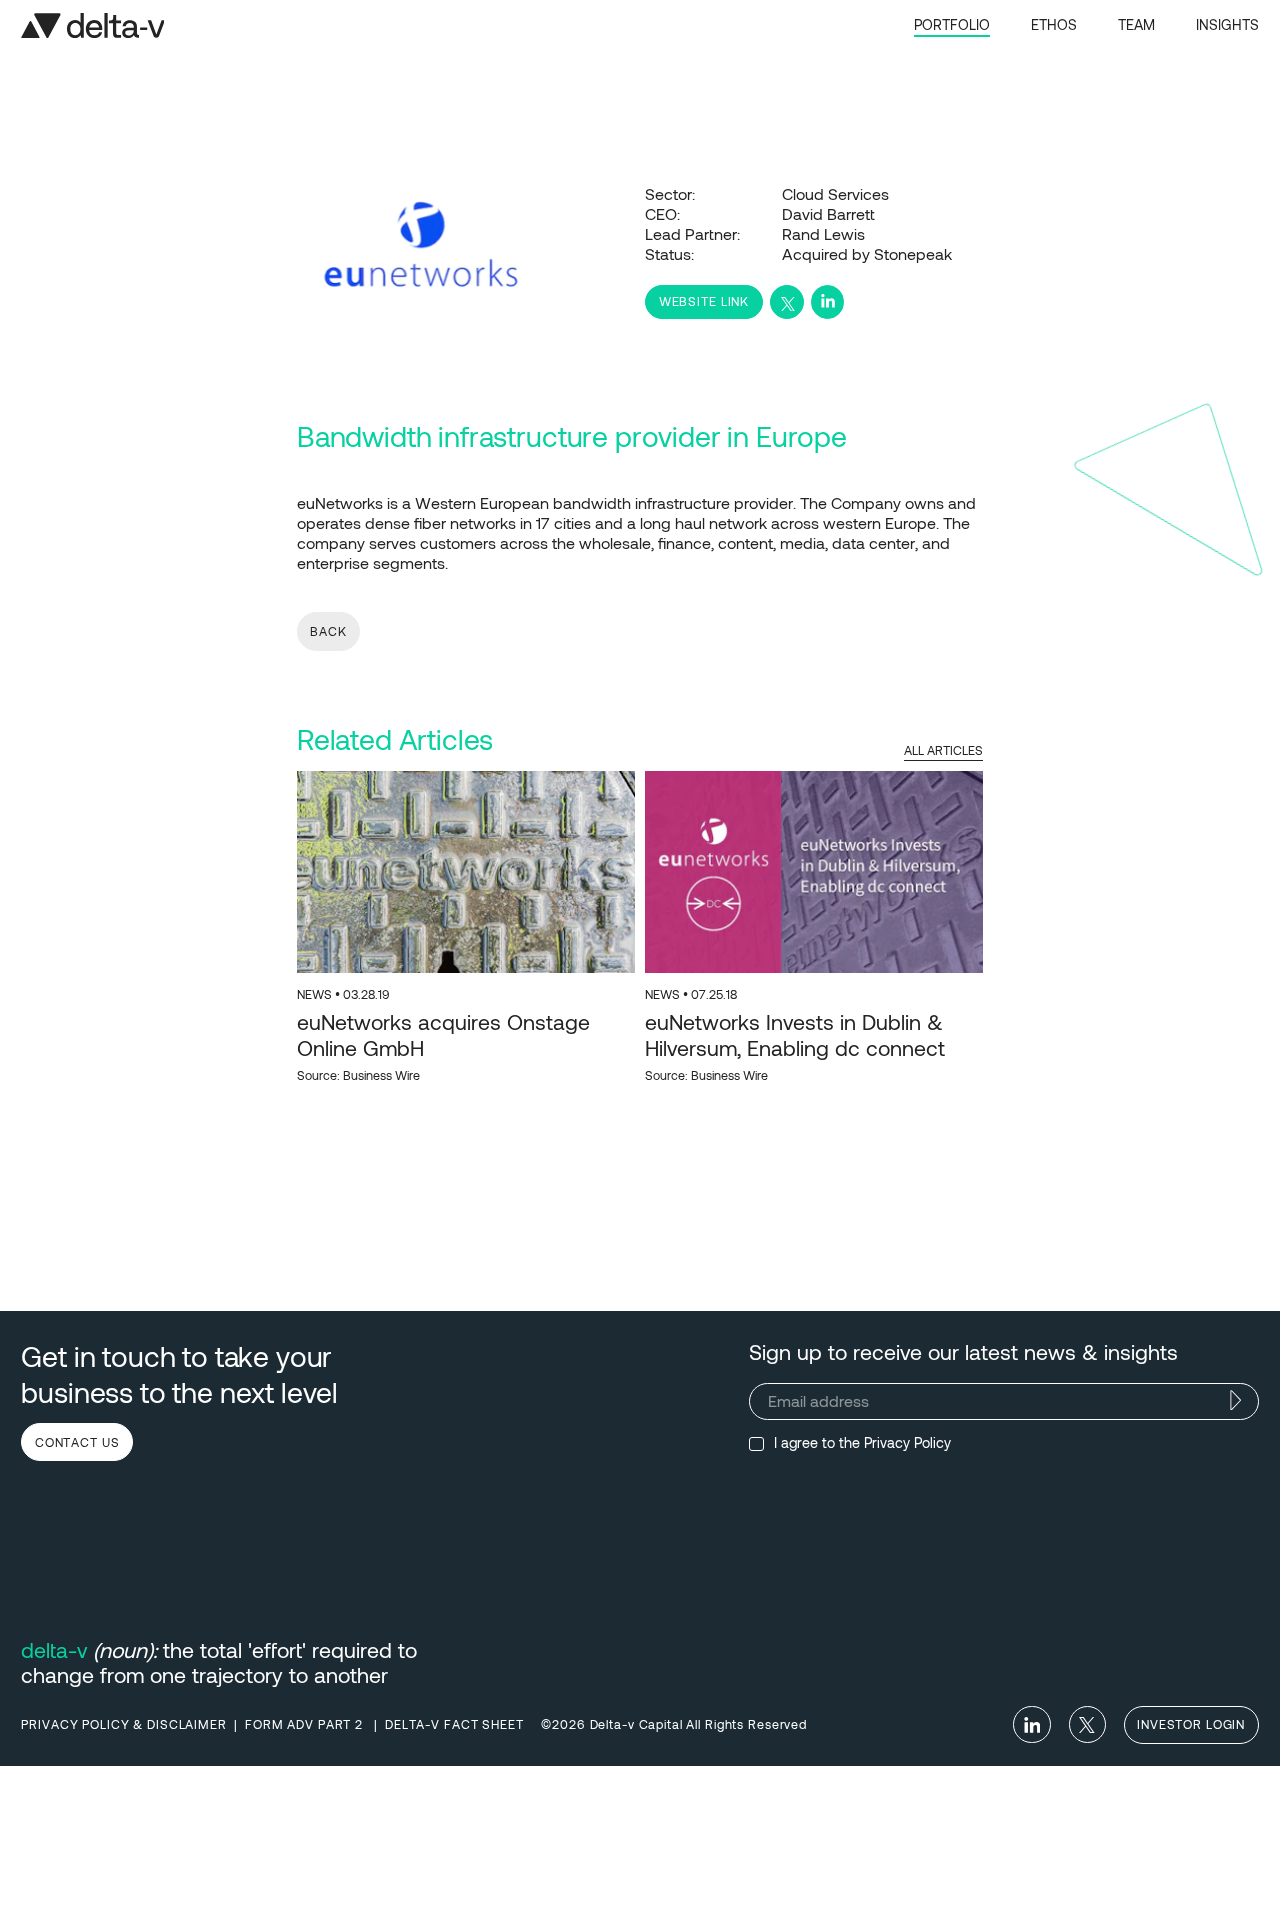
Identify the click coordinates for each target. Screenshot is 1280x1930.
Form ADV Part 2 (306, 1724)
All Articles (943, 750)
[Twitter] (1087, 1724)
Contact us (77, 1442)
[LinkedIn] (1031, 1724)
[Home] (92, 25)
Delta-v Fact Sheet (454, 1724)
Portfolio (952, 24)
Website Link (704, 301)
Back (328, 631)
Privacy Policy (907, 1442)
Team (1136, 24)
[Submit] (1235, 1400)
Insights (1227, 24)
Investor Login (1191, 1724)
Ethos (1054, 24)
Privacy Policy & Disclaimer (124, 1724)
